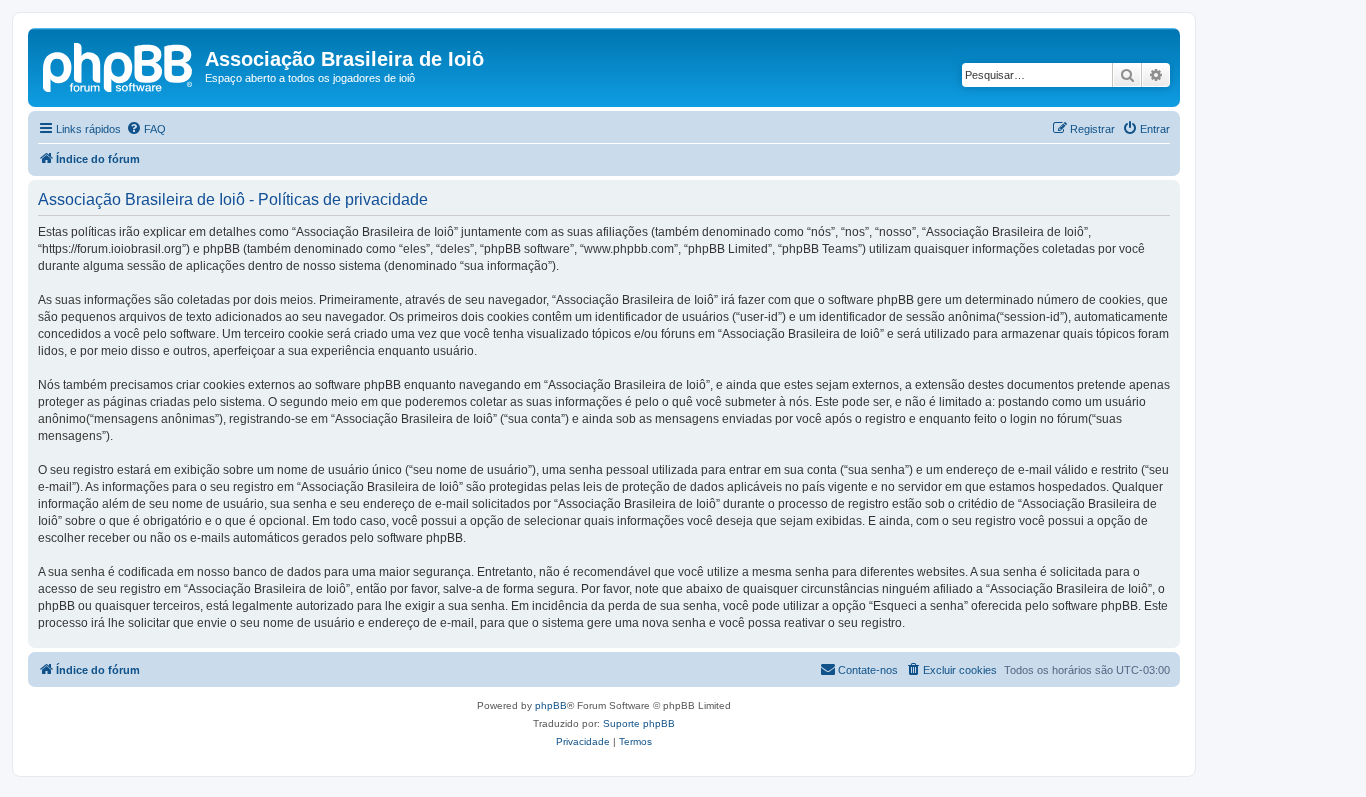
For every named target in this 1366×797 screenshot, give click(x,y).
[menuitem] (146, 129)
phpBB (551, 705)
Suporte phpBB (639, 723)
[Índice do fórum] (119, 65)
